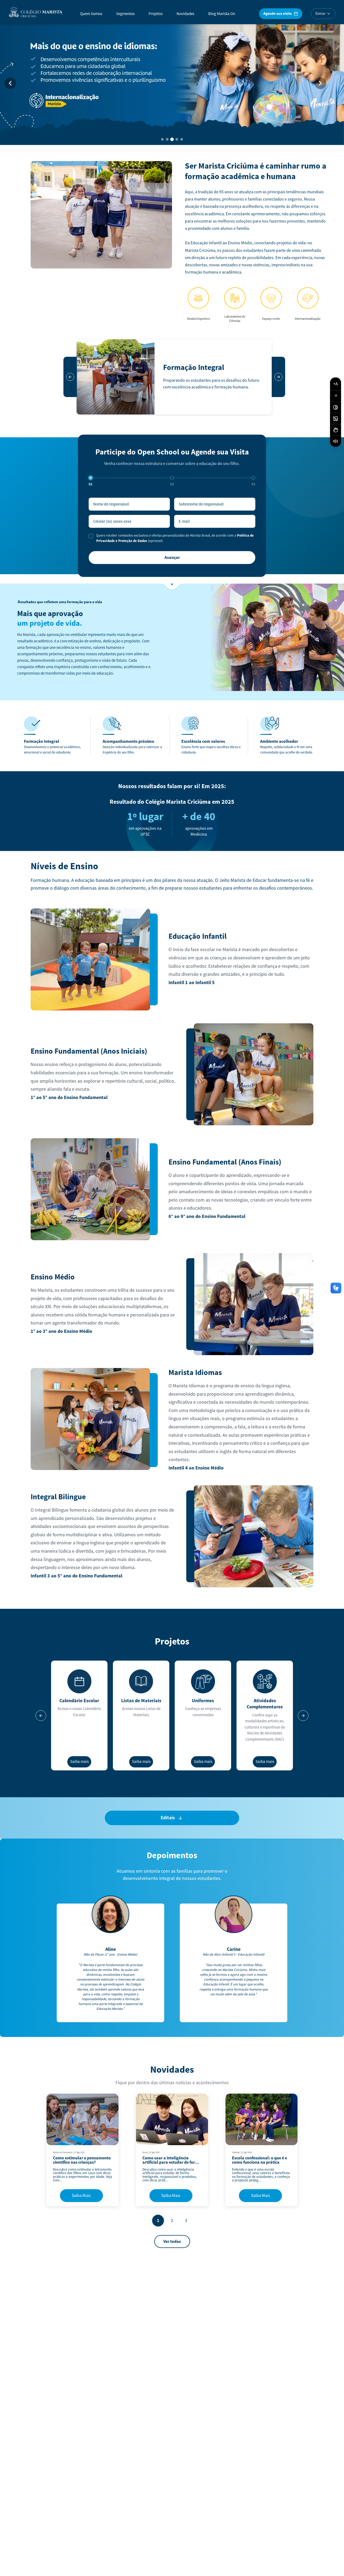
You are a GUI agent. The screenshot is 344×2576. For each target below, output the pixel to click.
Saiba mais (79, 1762)
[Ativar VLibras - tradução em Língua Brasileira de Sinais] (336, 430)
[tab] (162, 139)
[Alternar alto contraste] (336, 407)
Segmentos (125, 14)
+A (336, 384)
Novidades (185, 14)
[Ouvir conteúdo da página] (336, 441)
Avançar (172, 558)
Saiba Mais (81, 2196)
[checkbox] (91, 536)
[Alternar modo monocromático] (336, 419)
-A (336, 396)
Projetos (156, 14)
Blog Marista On (222, 14)
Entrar (320, 14)
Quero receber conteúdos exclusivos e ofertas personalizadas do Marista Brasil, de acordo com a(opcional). (175, 538)
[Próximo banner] (320, 83)
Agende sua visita (277, 14)
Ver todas (172, 2242)
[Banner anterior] (10, 83)
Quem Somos (91, 14)
